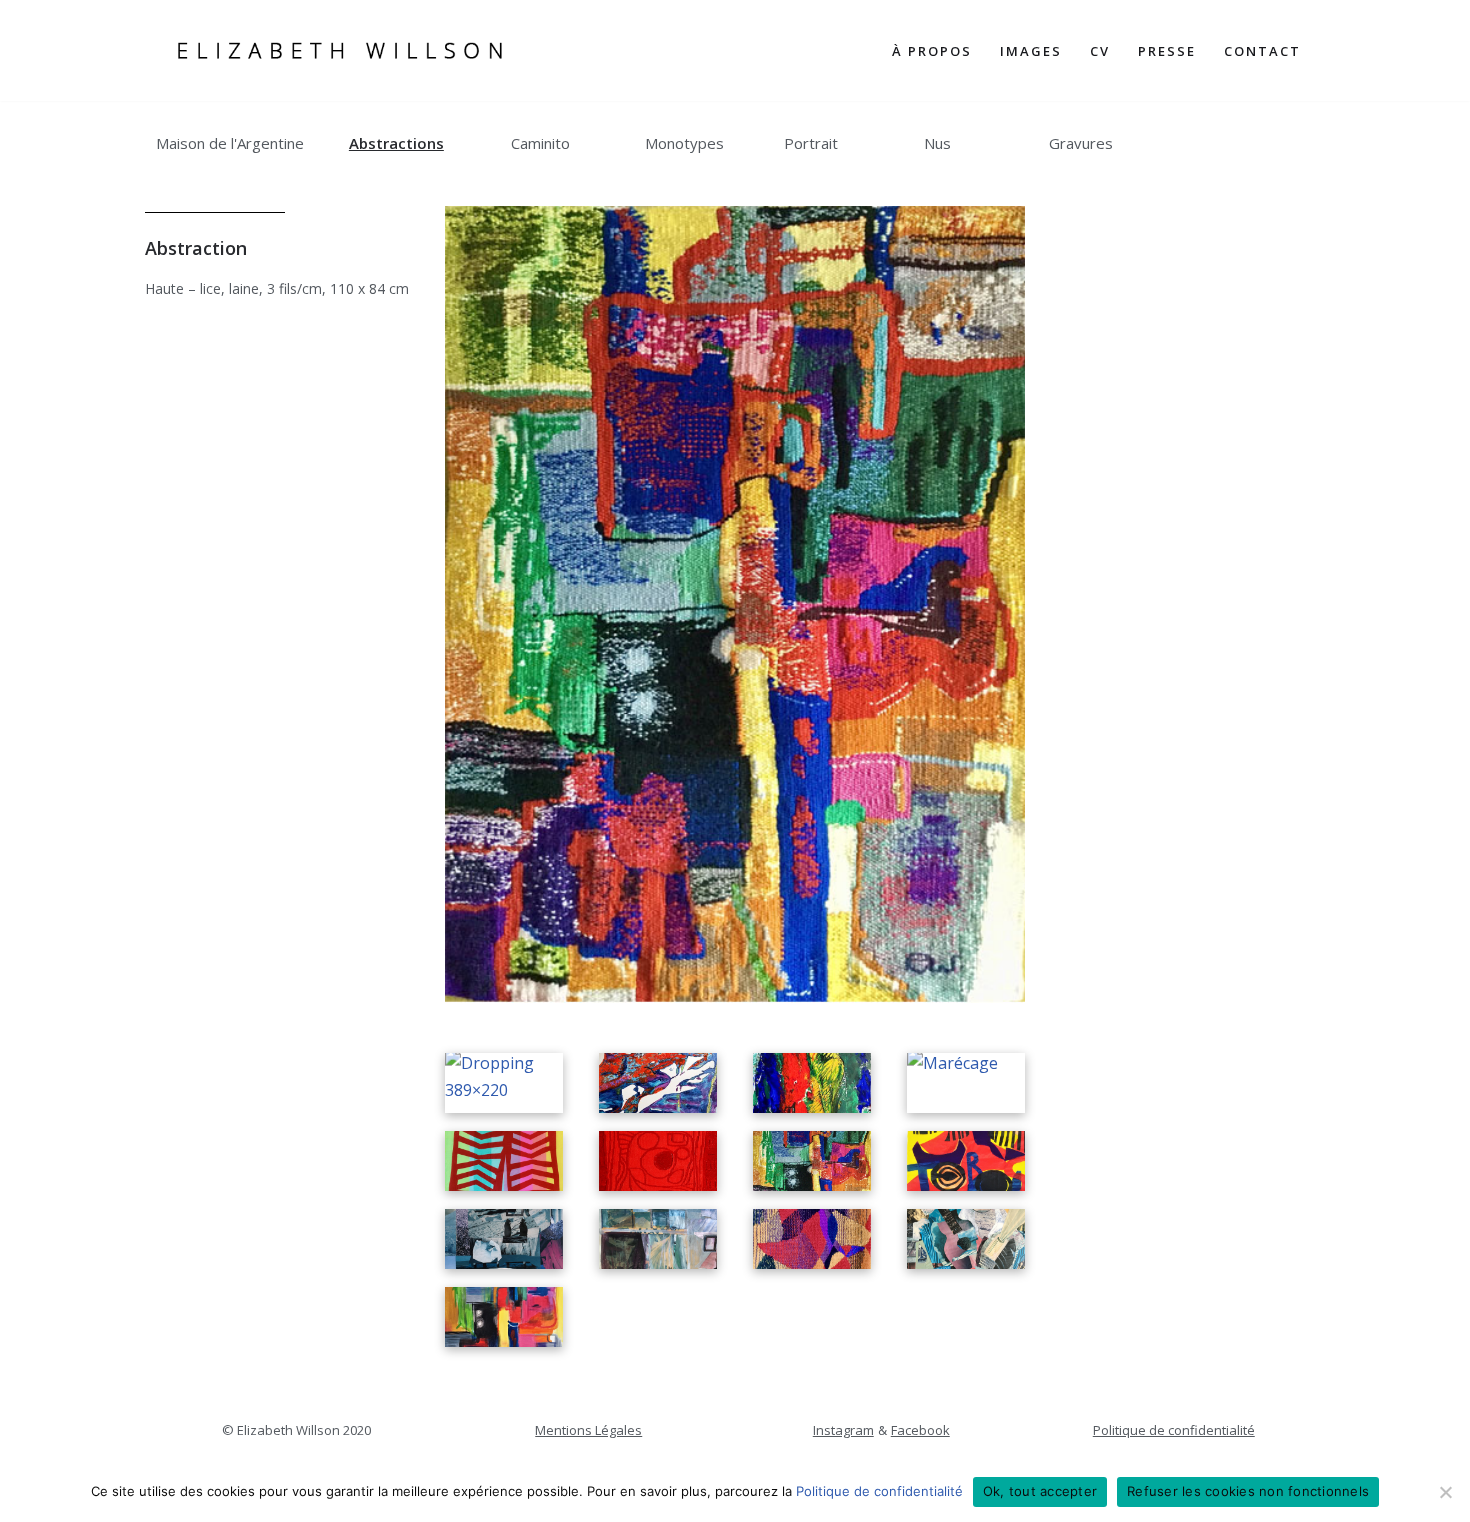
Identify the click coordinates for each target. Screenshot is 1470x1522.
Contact (1262, 51)
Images (1031, 51)
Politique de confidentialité (1174, 1430)
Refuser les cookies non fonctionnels (1248, 1491)
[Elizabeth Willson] (340, 50)
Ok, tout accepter (1040, 1491)
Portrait (811, 143)
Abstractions (396, 143)
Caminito (540, 143)
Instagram (843, 1430)
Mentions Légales (588, 1430)
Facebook (920, 1430)
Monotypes (684, 143)
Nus (937, 143)
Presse (1167, 51)
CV (1100, 51)
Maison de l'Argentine (230, 143)
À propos (932, 51)
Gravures (1081, 143)
